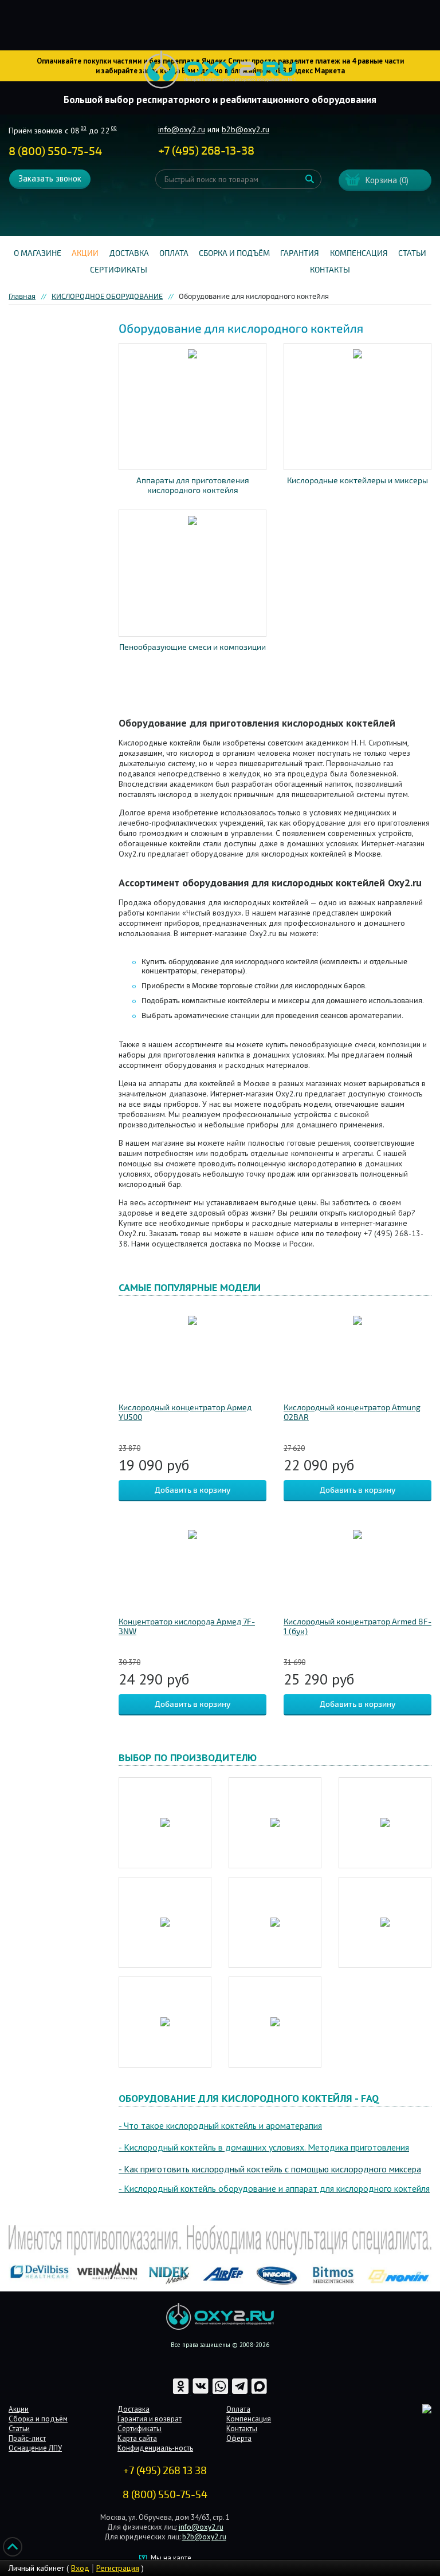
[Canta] (275, 1823)
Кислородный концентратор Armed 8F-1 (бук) (357, 1627)
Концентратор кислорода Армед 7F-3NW (187, 1627)
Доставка (129, 253)
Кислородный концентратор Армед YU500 (185, 1413)
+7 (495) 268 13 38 (165, 2471)
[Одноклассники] (182, 2392)
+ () (206, 151)
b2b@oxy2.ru (245, 129)
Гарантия (300, 253)
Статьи (412, 253)
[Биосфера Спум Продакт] (275, 1922)
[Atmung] (165, 1823)
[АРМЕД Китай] (165, 1922)
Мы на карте (171, 2558)
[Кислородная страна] (385, 1922)
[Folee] (385, 1823)
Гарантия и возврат (150, 2419)
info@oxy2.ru (182, 129)
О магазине (38, 253)
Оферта (239, 2438)
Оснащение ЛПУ (35, 2448)
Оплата (174, 253)
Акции (85, 253)
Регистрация (118, 2568)
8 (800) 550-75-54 (55, 151)
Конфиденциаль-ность (155, 2448)
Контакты (330, 270)
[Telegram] (241, 2392)
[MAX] (259, 2392)
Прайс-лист (27, 2438)
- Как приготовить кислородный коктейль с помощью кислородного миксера (270, 2169)
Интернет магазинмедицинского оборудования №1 (220, 70)
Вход (80, 2568)
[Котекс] (165, 2022)
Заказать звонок (50, 178)
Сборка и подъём (234, 253)
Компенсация (359, 253)
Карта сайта (137, 2438)
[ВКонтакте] (201, 2392)
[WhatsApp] (221, 2392)
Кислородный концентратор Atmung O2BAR (352, 1413)
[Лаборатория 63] (275, 2022)
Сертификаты (119, 270)
